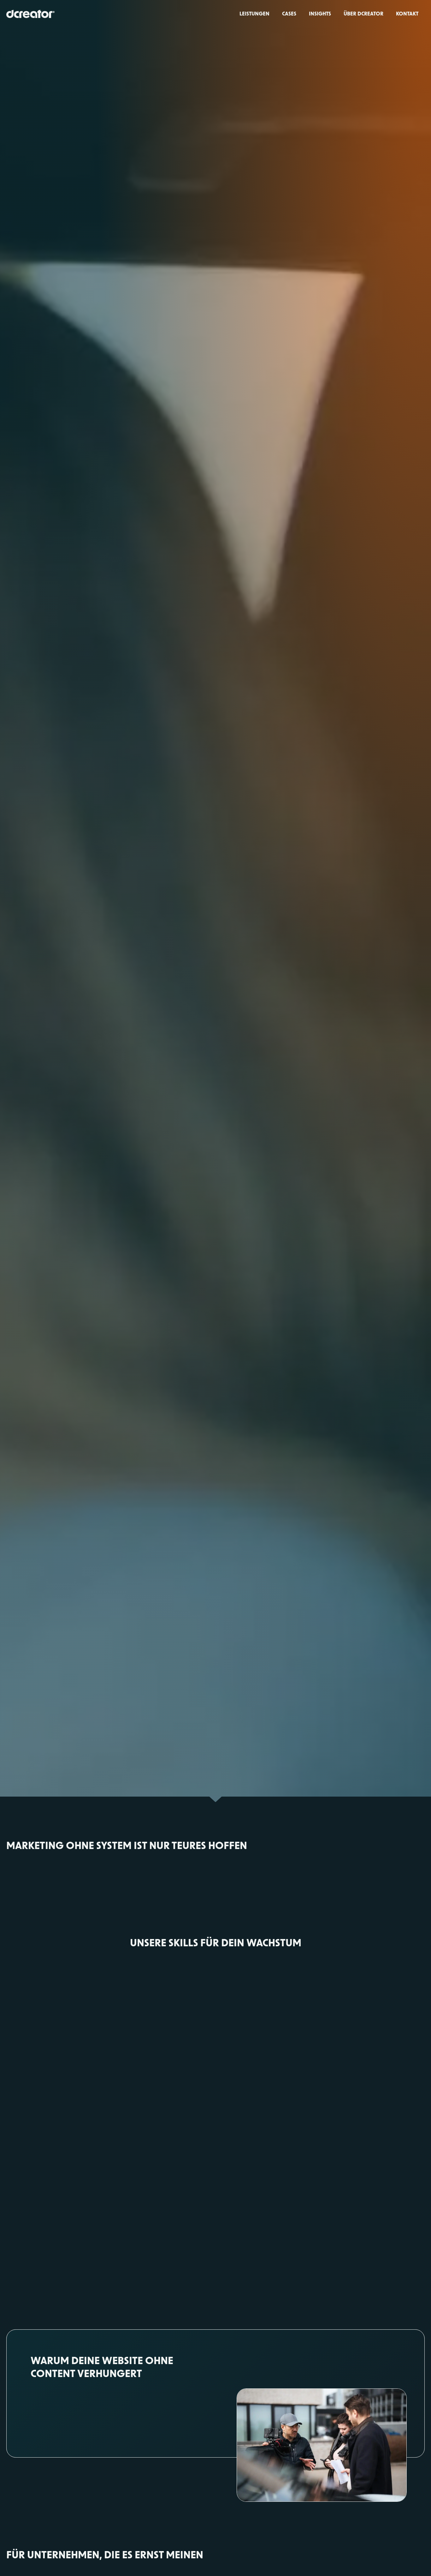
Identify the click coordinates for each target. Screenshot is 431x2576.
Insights (320, 13)
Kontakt (407, 13)
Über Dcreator (363, 13)
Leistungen (254, 13)
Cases (289, 13)
